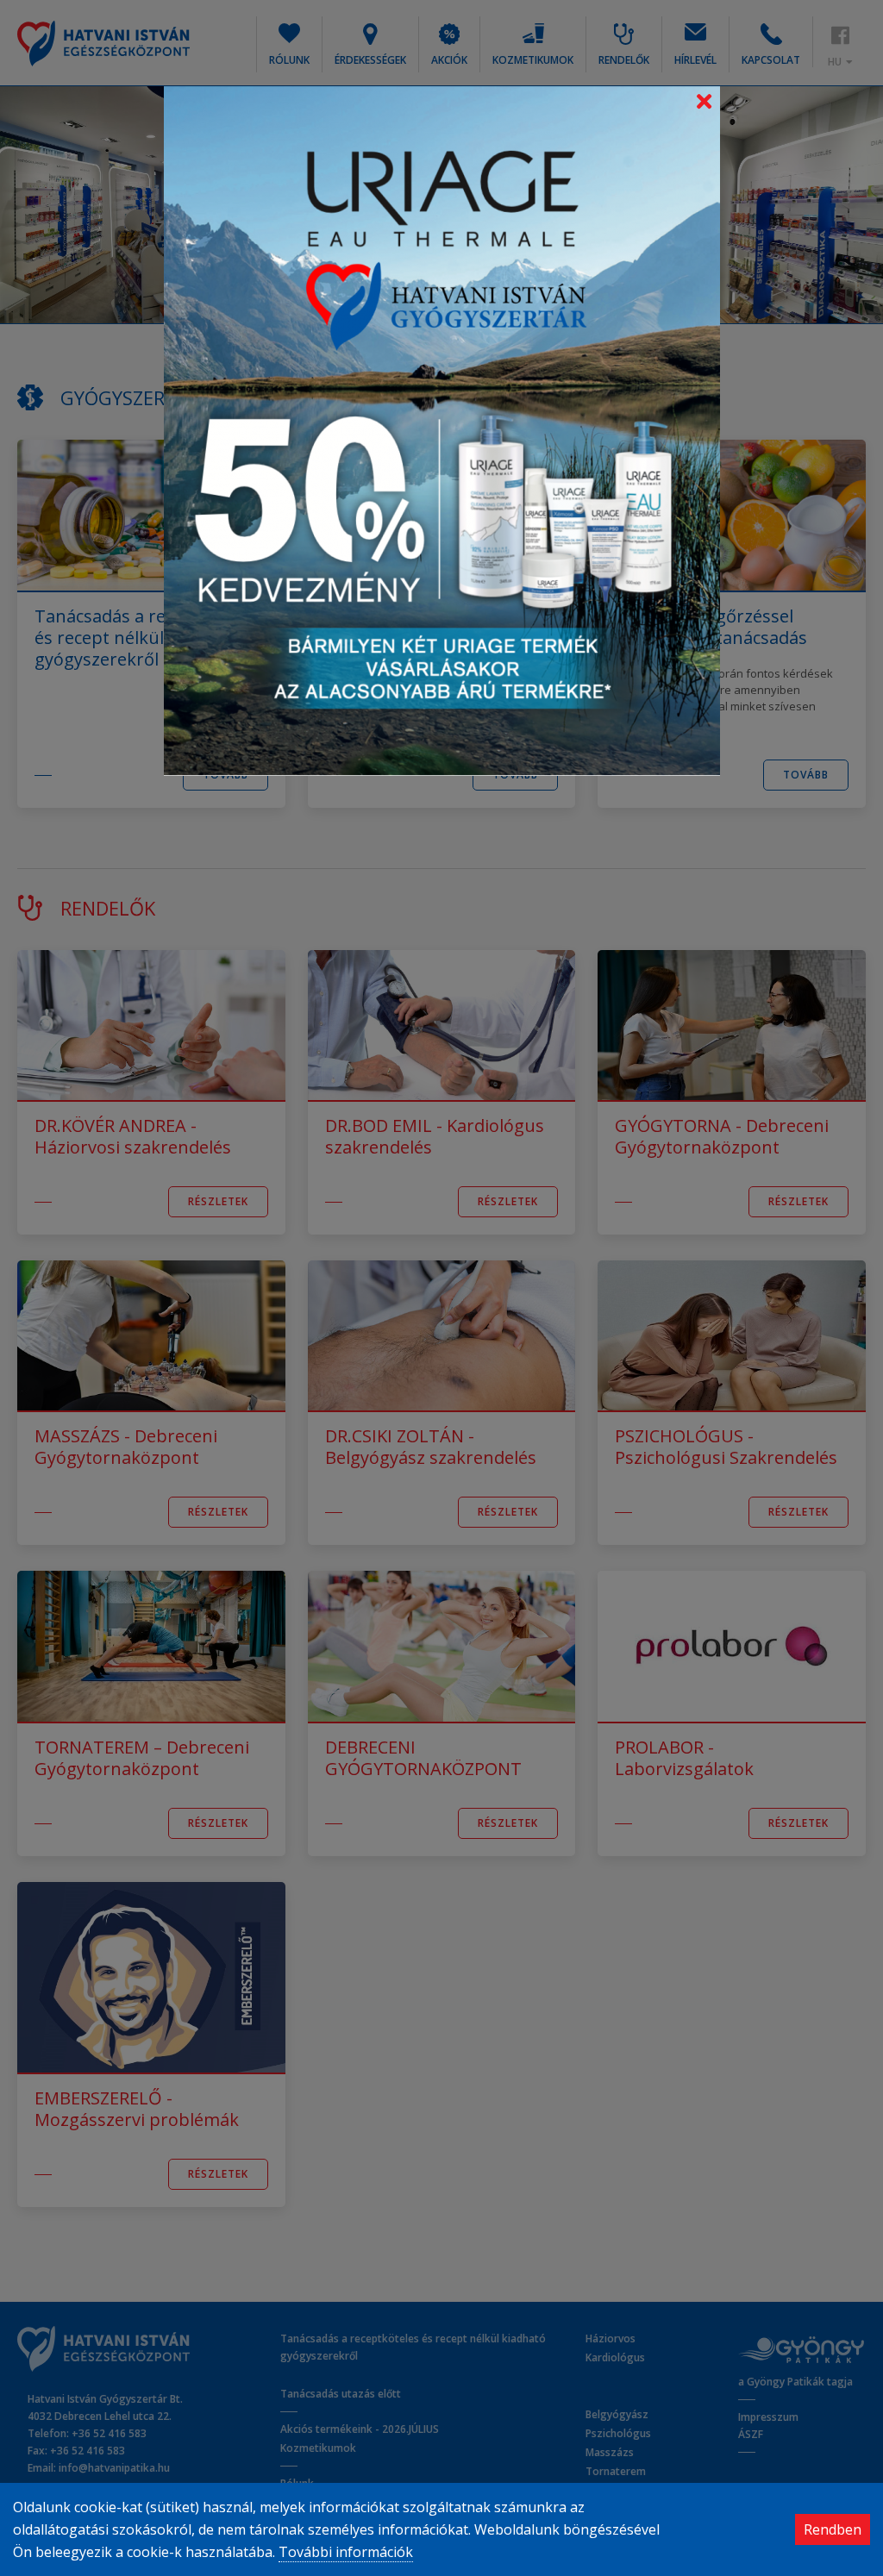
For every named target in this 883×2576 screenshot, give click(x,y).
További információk (346, 2552)
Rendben (833, 2529)
